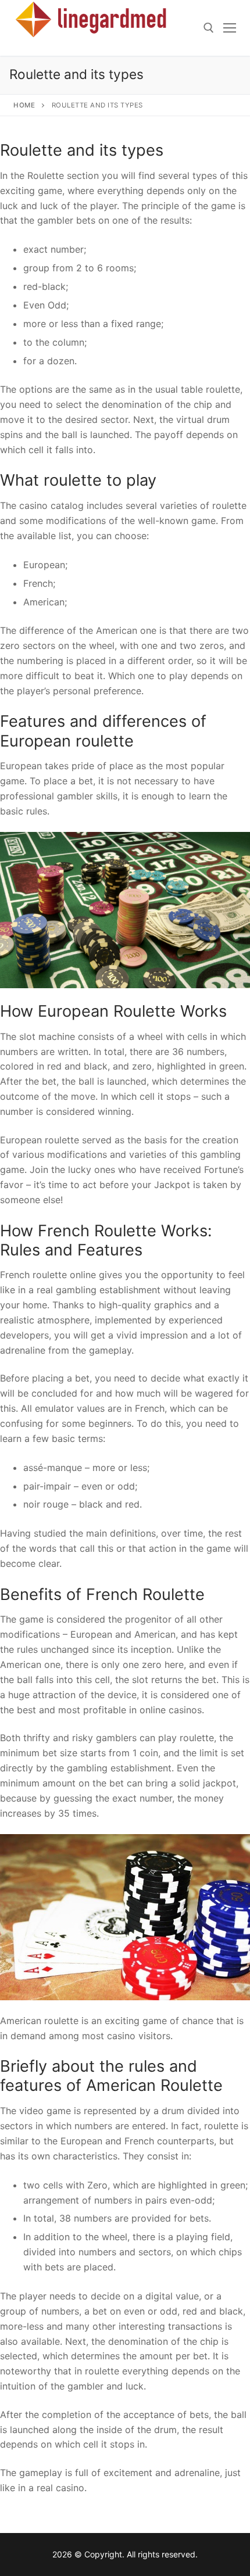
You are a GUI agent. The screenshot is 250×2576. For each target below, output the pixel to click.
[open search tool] (209, 28)
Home (24, 105)
